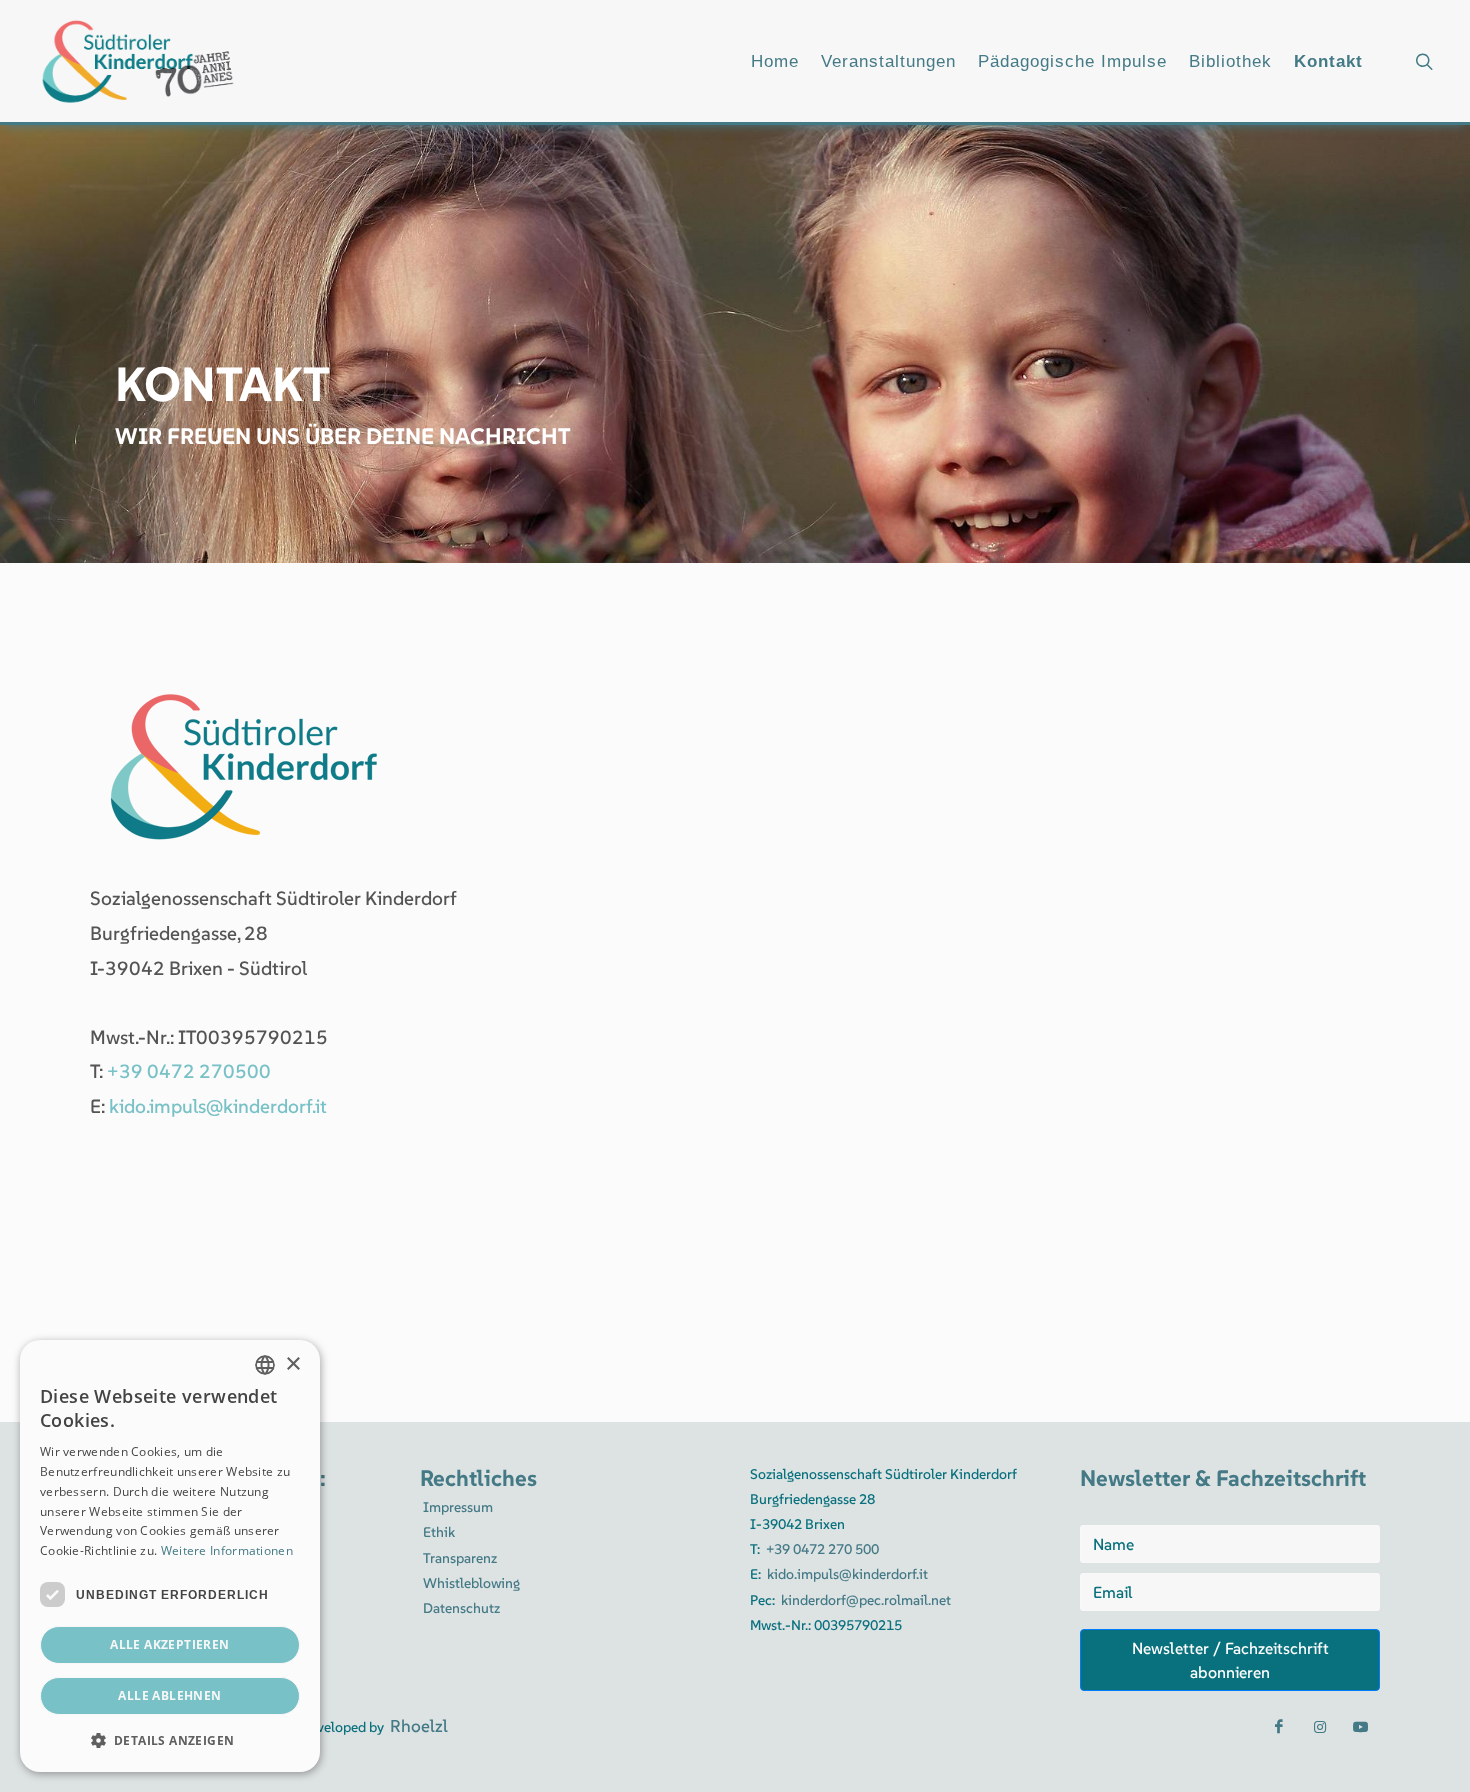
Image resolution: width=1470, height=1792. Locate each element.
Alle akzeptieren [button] (169, 1644)
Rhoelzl (419, 1726)
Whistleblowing (471, 1583)
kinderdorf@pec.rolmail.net (866, 1600)
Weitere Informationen (227, 1550)
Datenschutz (461, 1608)
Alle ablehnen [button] (169, 1695)
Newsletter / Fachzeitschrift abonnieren (1230, 1660)
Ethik (439, 1532)
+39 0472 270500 (189, 1071)
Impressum (458, 1507)
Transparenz (460, 1558)
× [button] (292, 1364)
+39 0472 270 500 (822, 1549)
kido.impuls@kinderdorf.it (218, 1106)
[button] (170, 1740)
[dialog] (170, 1556)
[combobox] (265, 1365)
